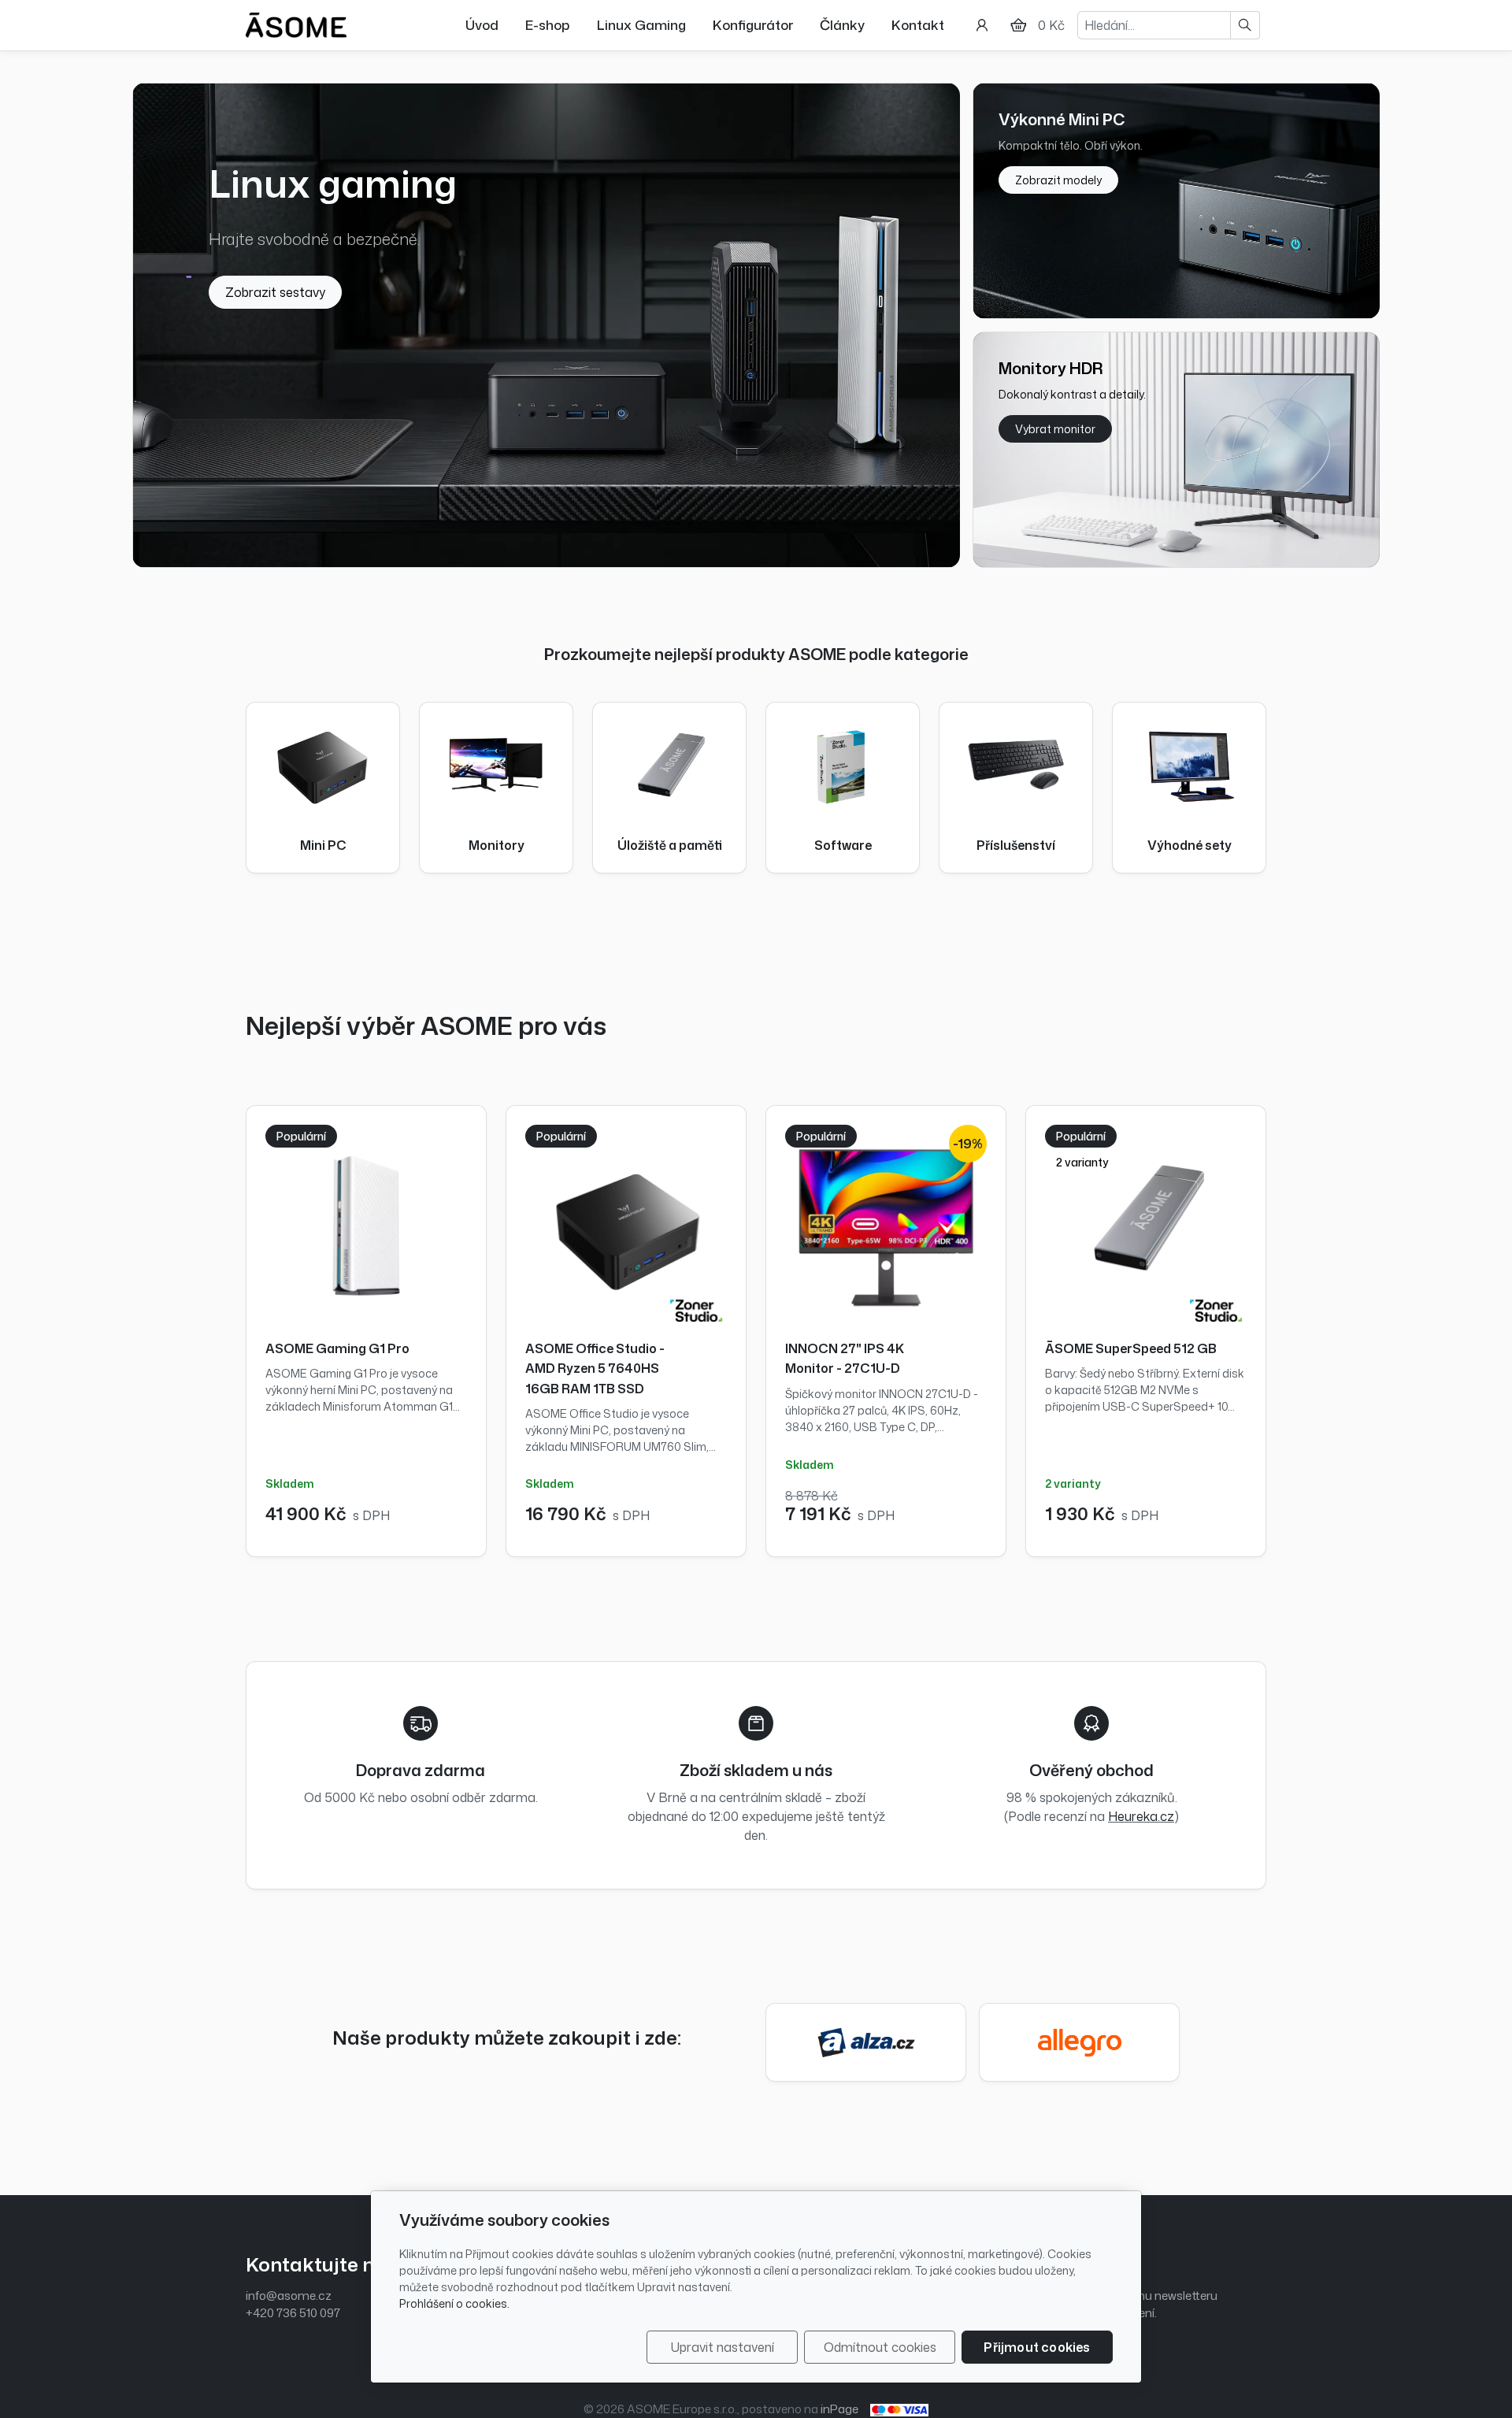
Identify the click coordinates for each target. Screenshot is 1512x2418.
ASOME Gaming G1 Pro (337, 1348)
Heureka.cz (1141, 1816)
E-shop (548, 24)
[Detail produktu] (366, 1226)
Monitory (497, 846)
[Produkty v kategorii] (323, 764)
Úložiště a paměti (670, 846)
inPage (839, 2409)
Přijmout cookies (1037, 2347)
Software (843, 846)
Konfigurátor (753, 24)
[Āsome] (296, 24)
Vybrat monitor (1055, 429)
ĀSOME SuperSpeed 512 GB (1131, 1348)
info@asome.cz (289, 2296)
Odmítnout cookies (880, 2347)
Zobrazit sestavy (275, 292)
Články (842, 24)
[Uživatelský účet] (982, 25)
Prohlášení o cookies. (454, 2303)
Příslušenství (1016, 846)
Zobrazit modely (1058, 180)
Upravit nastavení (723, 2347)
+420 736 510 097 (293, 2313)
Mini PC (323, 846)
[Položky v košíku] (1018, 25)
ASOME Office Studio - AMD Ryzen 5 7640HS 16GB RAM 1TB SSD (595, 1368)
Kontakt (918, 24)
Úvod (482, 24)
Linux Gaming (641, 24)
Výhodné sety (1190, 846)
